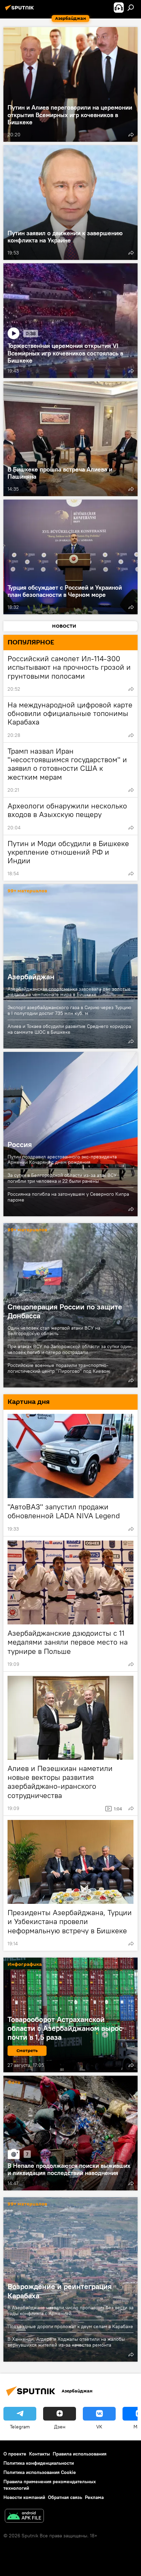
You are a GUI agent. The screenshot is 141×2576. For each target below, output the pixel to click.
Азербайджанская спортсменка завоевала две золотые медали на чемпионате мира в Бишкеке (69, 992)
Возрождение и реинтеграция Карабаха (60, 2291)
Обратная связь (65, 2497)
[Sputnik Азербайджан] (21, 10)
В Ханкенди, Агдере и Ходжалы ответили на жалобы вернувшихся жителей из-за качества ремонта (66, 2342)
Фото (14, 2083)
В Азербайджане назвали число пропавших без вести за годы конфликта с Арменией (70, 2310)
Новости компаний (24, 2497)
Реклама (94, 2497)
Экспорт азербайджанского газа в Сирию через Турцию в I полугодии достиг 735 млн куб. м (69, 1010)
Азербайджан (70, 966)
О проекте (15, 2454)
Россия (70, 1134)
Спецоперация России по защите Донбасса (65, 1311)
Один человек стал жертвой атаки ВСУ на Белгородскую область (54, 1331)
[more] (131, 135)
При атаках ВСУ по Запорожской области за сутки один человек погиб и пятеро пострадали (69, 1349)
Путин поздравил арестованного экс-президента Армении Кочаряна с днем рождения (62, 1160)
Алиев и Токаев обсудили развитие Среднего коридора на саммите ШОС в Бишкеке (69, 1029)
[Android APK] (24, 2517)
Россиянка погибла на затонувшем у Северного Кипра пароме (68, 1197)
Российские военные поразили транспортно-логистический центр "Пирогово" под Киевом (59, 1368)
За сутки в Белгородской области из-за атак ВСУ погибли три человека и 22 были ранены (62, 1178)
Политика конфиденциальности (39, 2463)
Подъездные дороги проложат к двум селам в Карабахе (70, 2326)
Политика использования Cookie (40, 2472)
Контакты (40, 2454)
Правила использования (80, 2454)
